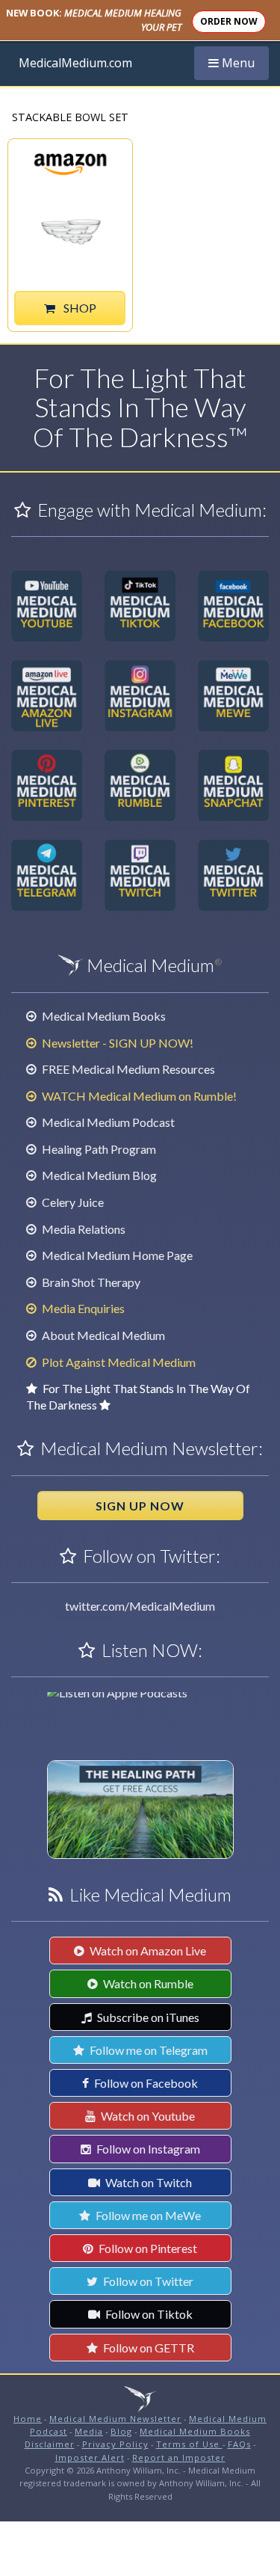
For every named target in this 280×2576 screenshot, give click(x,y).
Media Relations (83, 1229)
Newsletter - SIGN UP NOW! (116, 1043)
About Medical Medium (102, 1335)
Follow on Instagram (147, 2149)
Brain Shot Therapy (90, 1282)
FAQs (239, 2444)
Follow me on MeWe (147, 2215)
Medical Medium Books (103, 1016)
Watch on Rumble (147, 1983)
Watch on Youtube (147, 2116)
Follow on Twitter (147, 2281)
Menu (238, 62)
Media (89, 2431)
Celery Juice (72, 1202)
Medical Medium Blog (98, 1175)
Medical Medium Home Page (116, 1255)
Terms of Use (189, 2444)
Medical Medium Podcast (107, 1122)
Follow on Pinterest (147, 2248)
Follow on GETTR (147, 2348)
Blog (121, 2431)
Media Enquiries (82, 1308)
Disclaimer (50, 2444)
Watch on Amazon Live (147, 1951)
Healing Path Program (98, 1149)
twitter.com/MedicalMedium (140, 1606)
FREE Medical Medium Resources (127, 1069)
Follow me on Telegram (147, 2050)
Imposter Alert (90, 2457)
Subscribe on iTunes (147, 2017)
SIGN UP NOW (140, 1506)
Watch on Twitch (147, 2182)
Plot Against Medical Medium (118, 1362)
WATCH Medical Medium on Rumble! (138, 1096)
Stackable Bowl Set (70, 118)
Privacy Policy (115, 2444)
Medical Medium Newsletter (115, 2419)
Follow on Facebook (145, 2083)
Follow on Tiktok (148, 2314)
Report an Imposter (179, 2457)
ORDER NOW (229, 21)
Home (28, 2419)
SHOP (79, 308)
